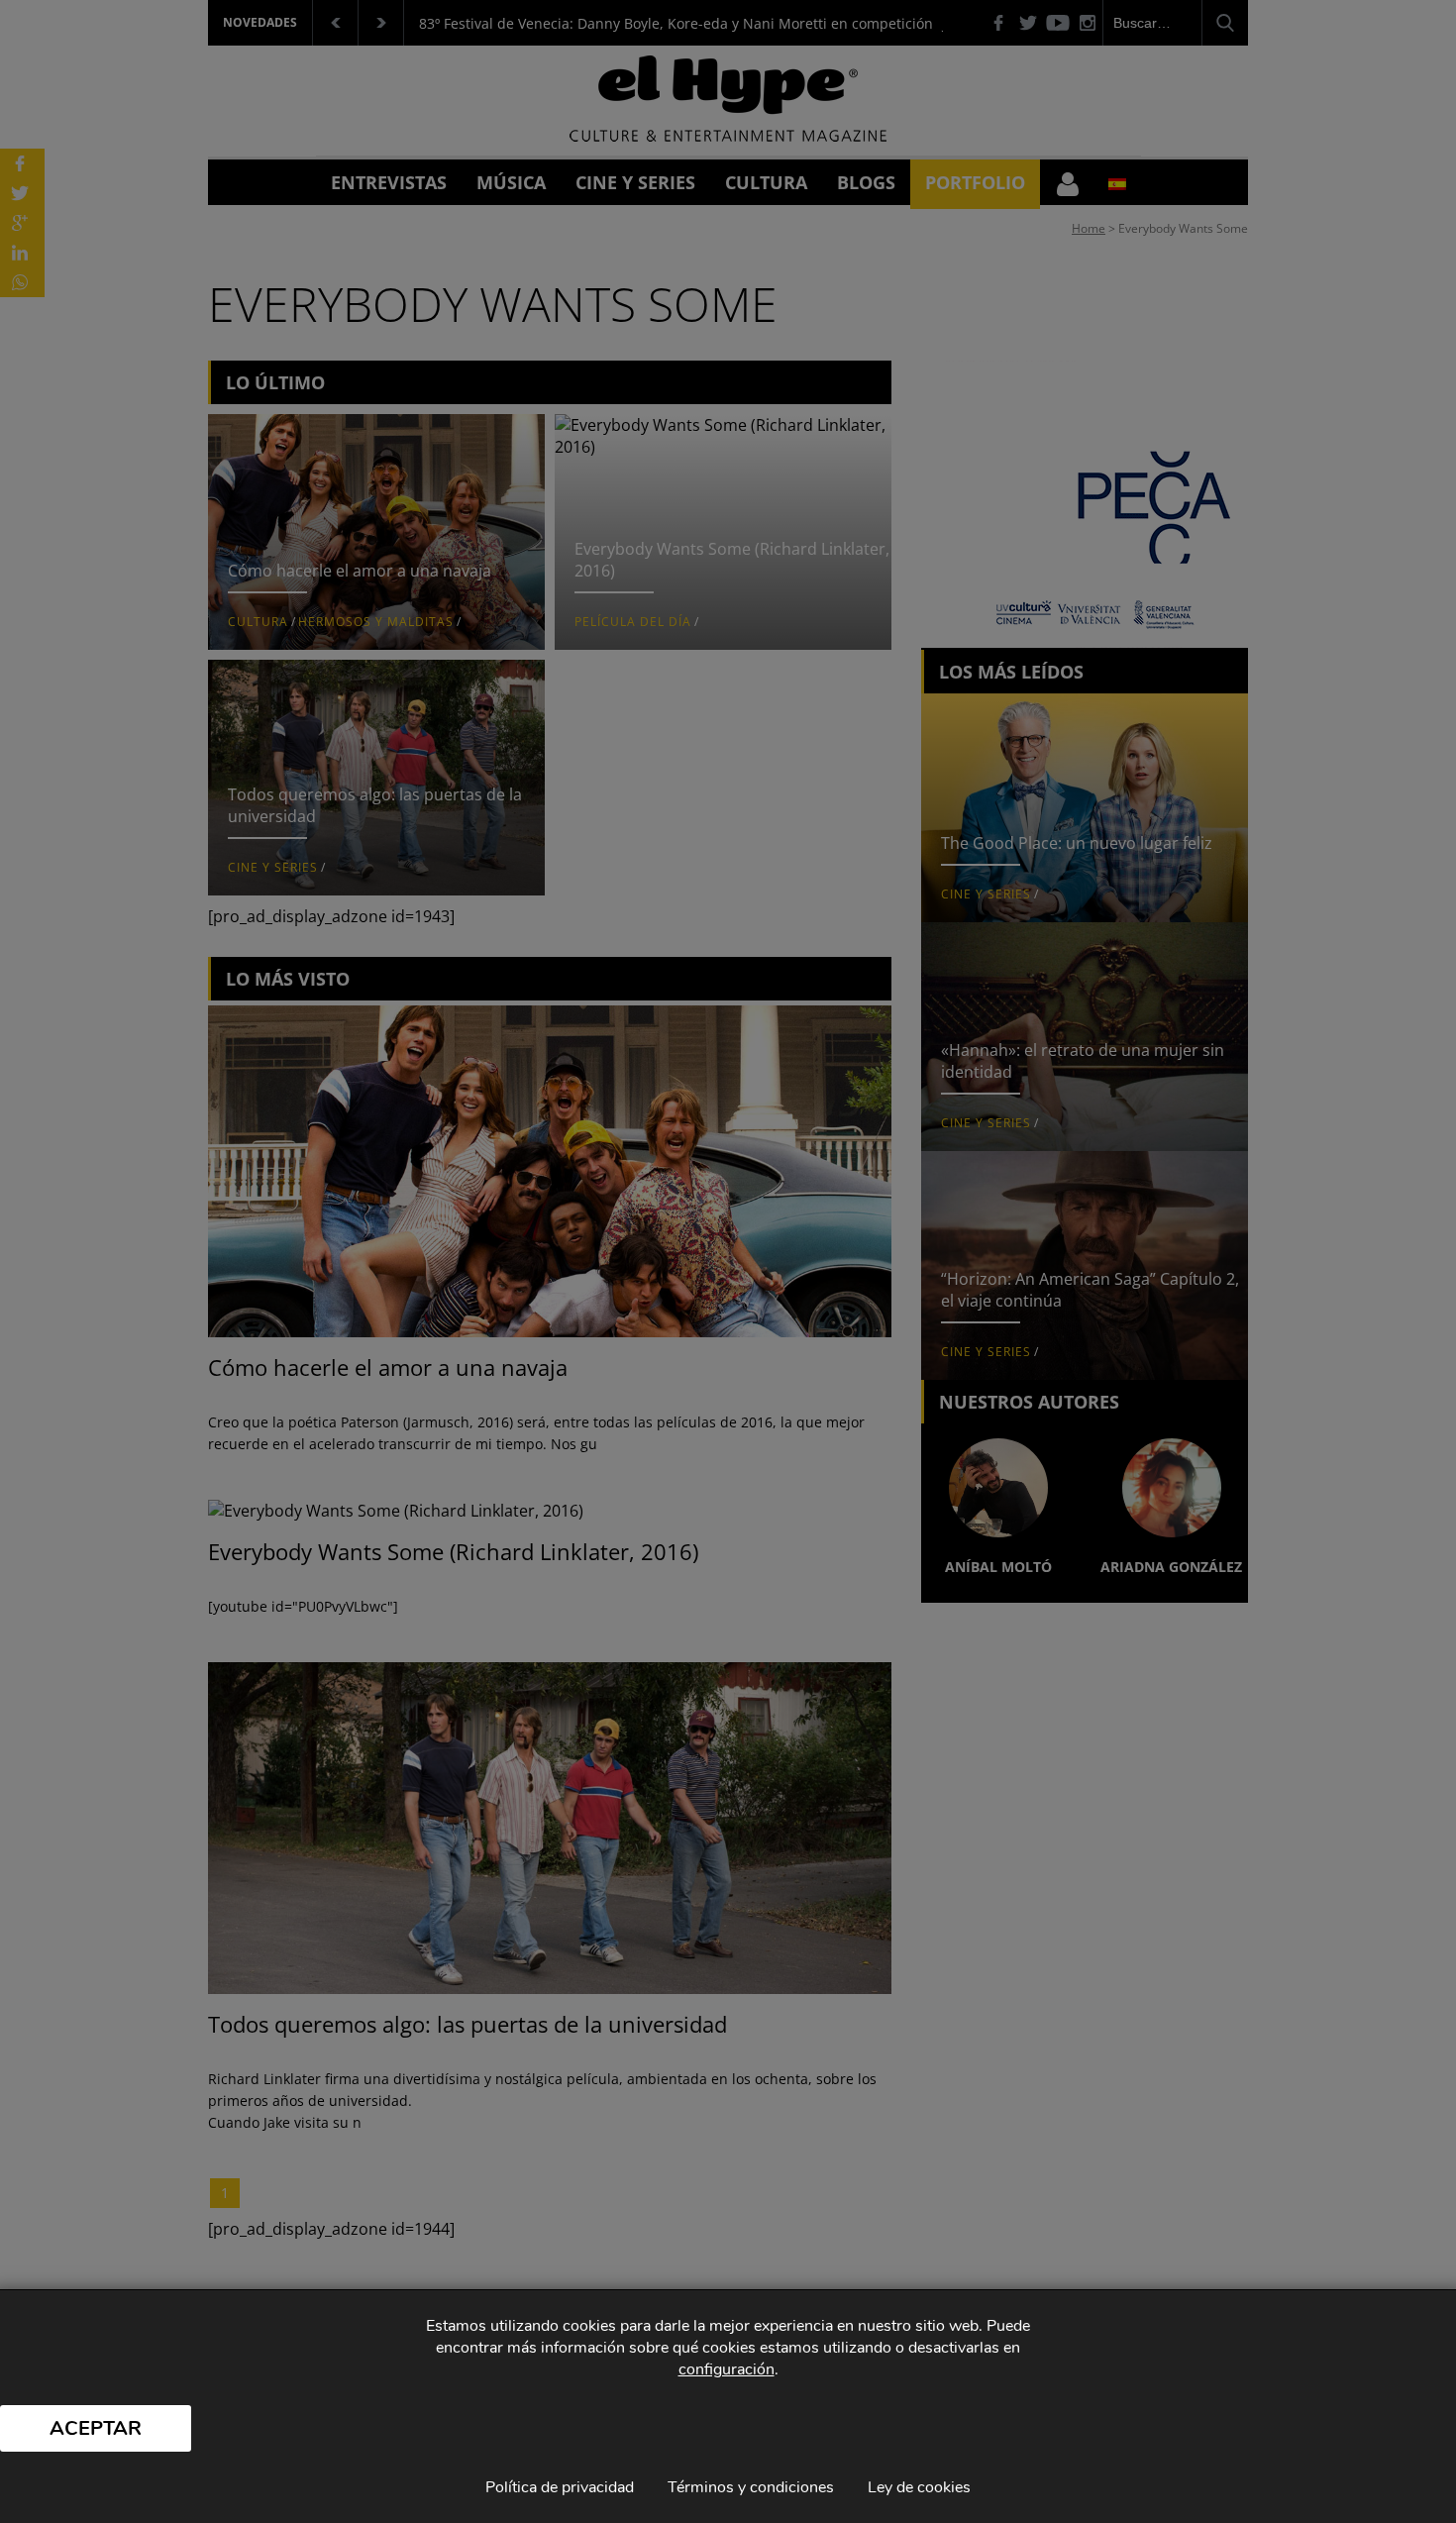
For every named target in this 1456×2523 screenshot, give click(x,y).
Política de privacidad (560, 2487)
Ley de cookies (919, 2487)
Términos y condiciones (751, 2487)
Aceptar (96, 2428)
